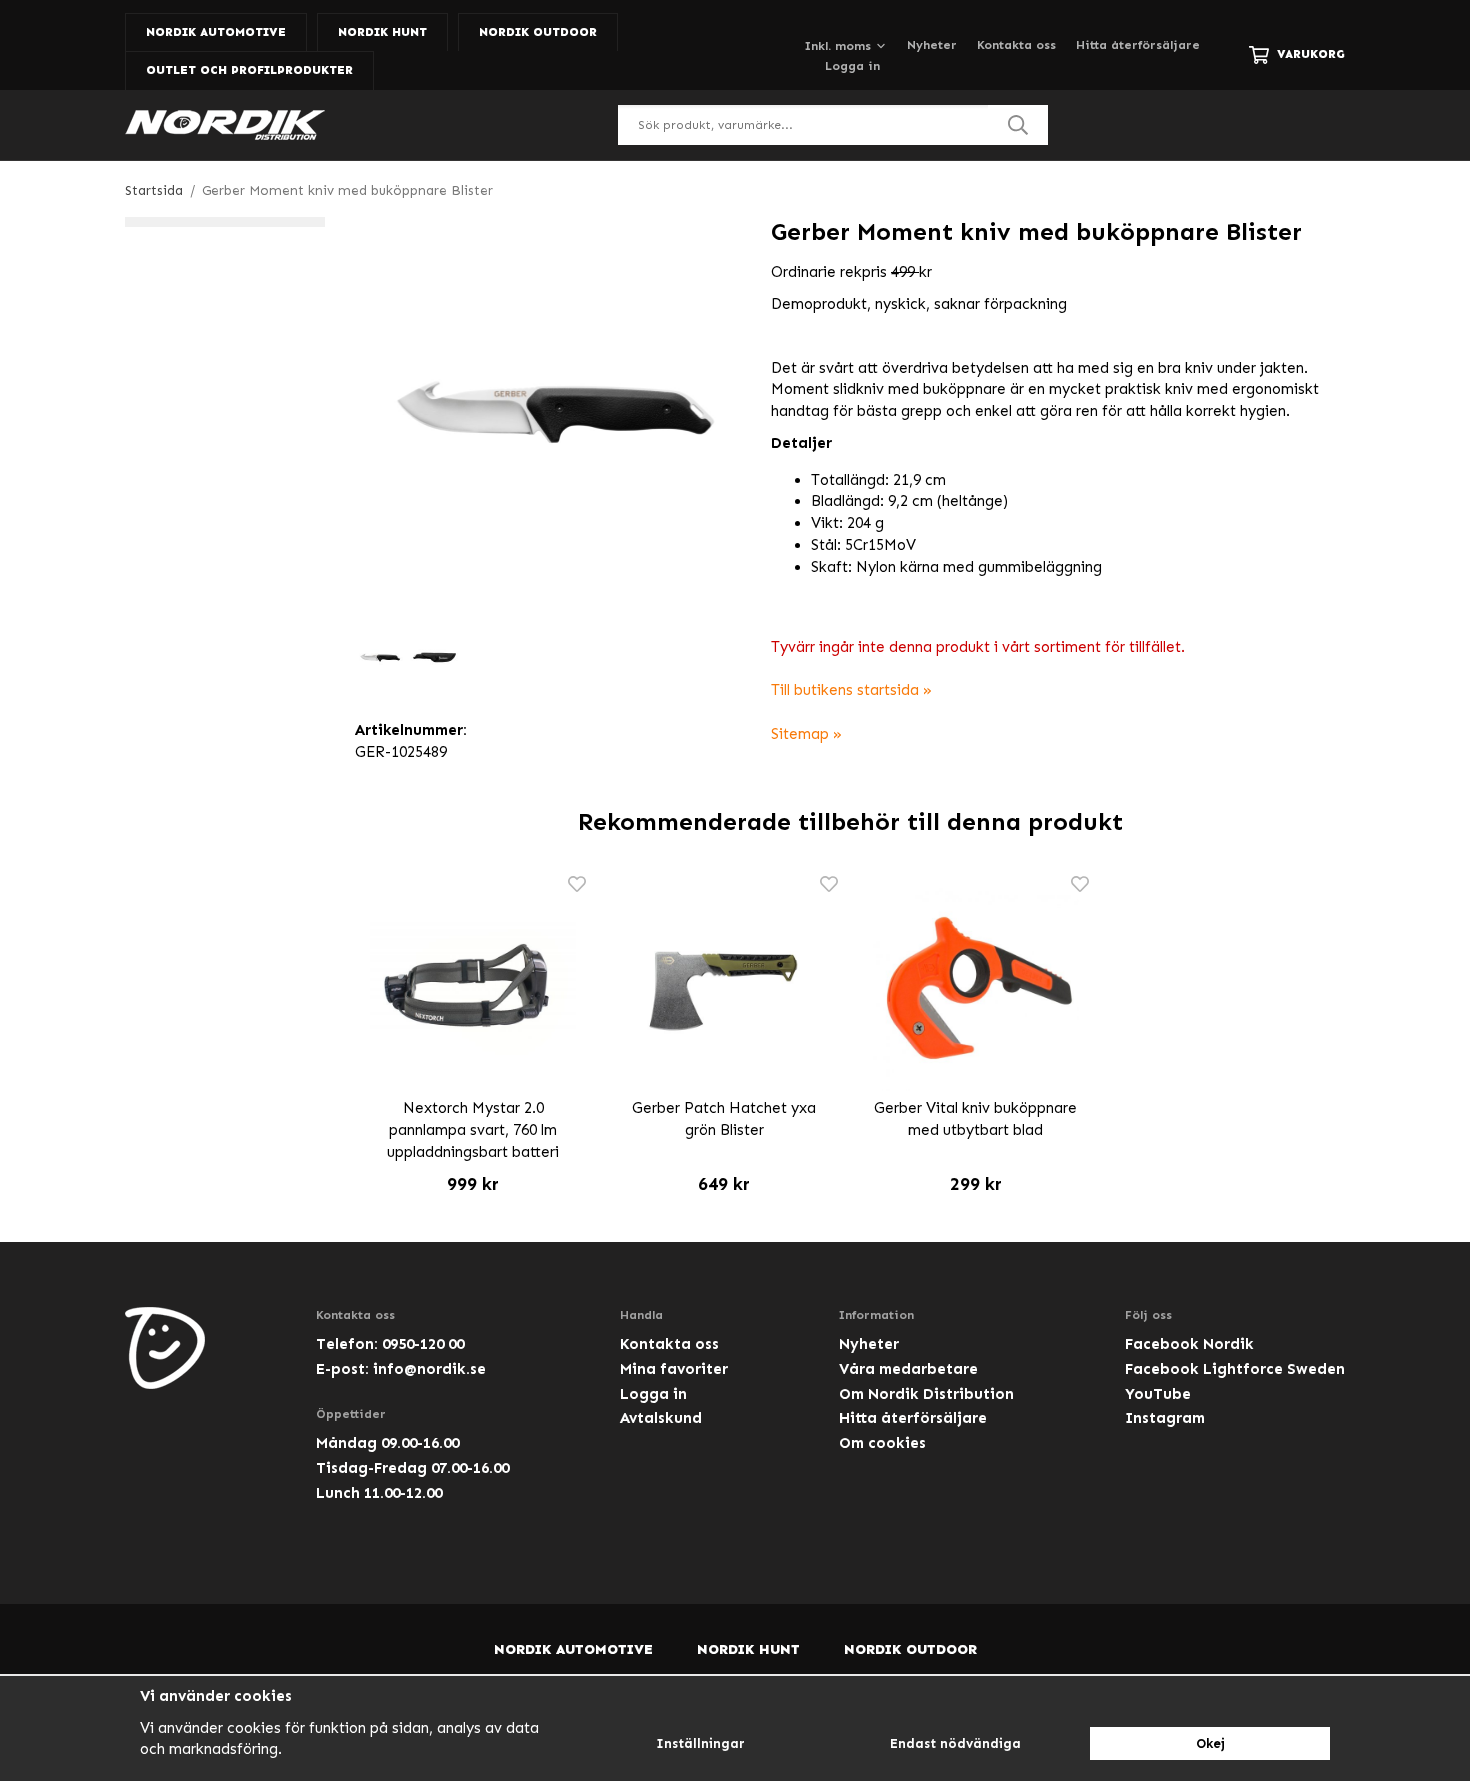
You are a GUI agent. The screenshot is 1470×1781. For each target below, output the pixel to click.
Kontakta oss (1016, 45)
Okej (1210, 1743)
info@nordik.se (429, 1369)
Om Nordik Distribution (926, 1394)
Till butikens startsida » (851, 690)
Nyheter (932, 45)
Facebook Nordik (1189, 1344)
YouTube (1158, 1394)
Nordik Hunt (382, 32)
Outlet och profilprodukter (249, 70)
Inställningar (700, 1743)
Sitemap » (806, 734)
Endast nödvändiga (955, 1743)
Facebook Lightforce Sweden (1235, 1369)
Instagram (1165, 1418)
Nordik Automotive (216, 32)
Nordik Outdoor (538, 32)
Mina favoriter (674, 1369)
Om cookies (882, 1443)
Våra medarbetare (908, 1369)
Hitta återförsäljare (1138, 45)
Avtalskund (661, 1418)
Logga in (852, 66)
